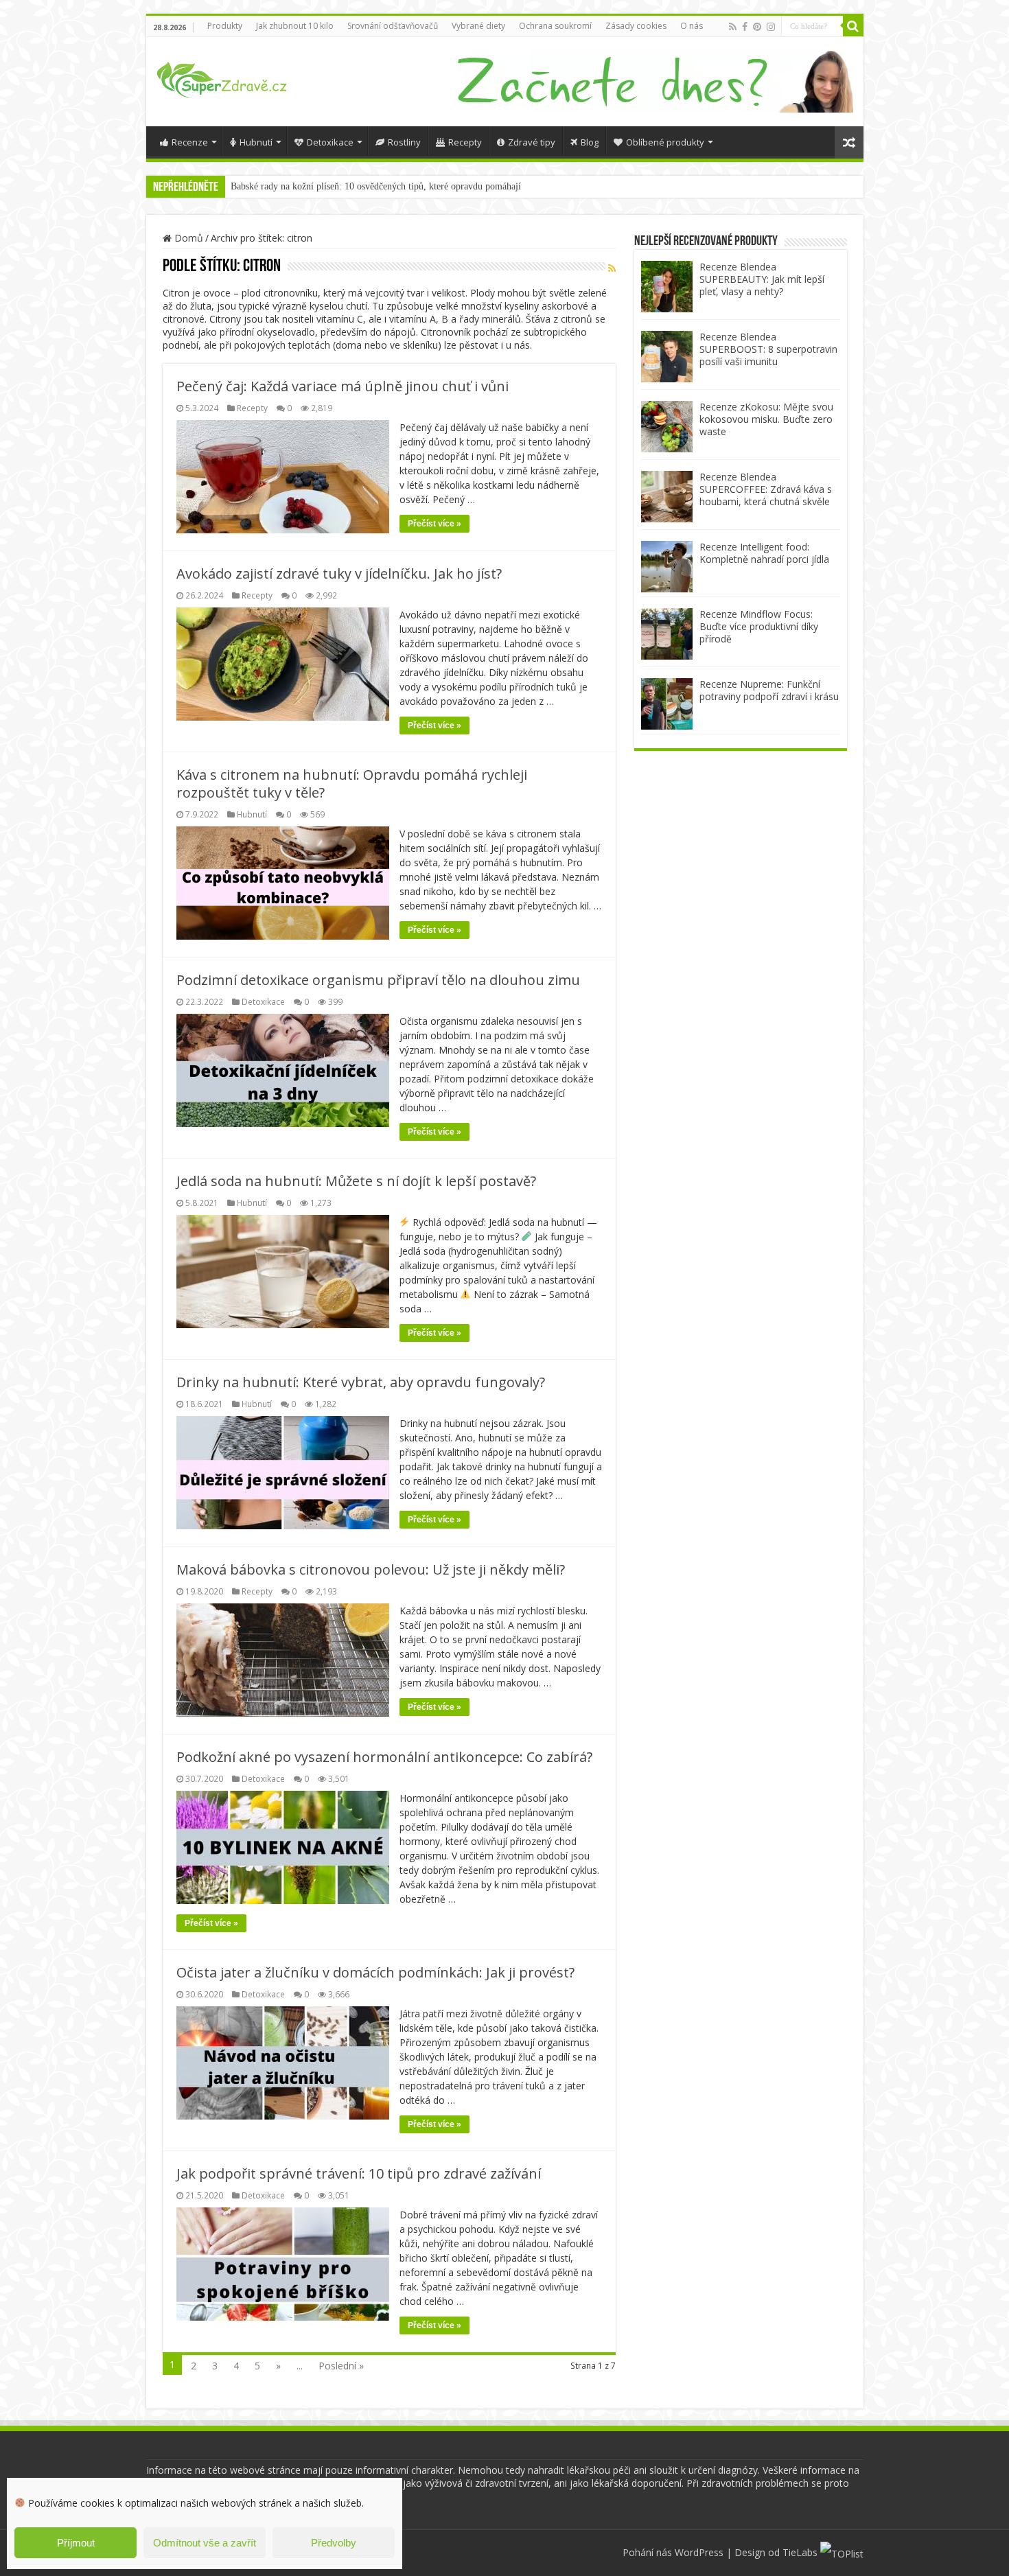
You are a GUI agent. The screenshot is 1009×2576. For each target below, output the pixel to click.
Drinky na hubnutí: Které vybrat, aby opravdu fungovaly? (361, 1382)
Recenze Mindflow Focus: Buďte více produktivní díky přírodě (759, 626)
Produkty (225, 26)
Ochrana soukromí (555, 26)
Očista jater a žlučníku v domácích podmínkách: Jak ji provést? (375, 1972)
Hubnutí (256, 142)
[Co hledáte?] (853, 26)
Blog (590, 142)
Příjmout (76, 2543)
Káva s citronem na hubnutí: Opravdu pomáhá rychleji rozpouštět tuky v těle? (352, 784)
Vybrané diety (478, 26)
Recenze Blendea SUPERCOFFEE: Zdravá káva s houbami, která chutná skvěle (766, 489)
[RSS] (612, 268)
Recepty (465, 142)
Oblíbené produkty (665, 142)
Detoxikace (330, 142)
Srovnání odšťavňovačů (393, 26)
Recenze (190, 142)
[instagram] (771, 27)
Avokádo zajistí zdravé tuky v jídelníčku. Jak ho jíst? (339, 573)
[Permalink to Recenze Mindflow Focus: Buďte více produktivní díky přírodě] (667, 633)
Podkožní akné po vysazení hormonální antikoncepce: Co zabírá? (384, 1757)
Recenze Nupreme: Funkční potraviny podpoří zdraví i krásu (769, 690)
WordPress (699, 2552)
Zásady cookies (636, 26)
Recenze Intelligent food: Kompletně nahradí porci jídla (764, 553)
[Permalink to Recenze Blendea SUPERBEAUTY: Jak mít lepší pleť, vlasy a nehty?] (667, 285)
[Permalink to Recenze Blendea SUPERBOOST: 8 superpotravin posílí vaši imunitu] (667, 355)
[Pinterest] (757, 27)
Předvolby (334, 2543)
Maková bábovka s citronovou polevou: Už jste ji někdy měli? (371, 1569)
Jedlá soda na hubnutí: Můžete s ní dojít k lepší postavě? (356, 1181)
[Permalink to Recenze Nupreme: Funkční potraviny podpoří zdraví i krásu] (667, 703)
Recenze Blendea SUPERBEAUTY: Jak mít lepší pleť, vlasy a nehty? (762, 279)
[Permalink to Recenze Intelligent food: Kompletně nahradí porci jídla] (667, 565)
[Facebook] (745, 27)
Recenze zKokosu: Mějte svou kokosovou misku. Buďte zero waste (766, 419)
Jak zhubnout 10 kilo (295, 26)
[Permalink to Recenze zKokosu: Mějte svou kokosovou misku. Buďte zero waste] (667, 425)
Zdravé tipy (532, 142)
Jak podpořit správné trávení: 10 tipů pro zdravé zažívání (359, 2173)
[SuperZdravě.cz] (222, 78)
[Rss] (733, 27)
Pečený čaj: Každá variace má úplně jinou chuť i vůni (343, 386)
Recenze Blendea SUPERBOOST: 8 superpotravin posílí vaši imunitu (768, 349)
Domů (187, 238)
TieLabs (800, 2552)
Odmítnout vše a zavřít (205, 2543)
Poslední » (341, 2366)
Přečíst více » (434, 524)
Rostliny (404, 142)
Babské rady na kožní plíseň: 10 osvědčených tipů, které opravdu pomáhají (376, 186)
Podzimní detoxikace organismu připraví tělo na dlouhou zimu (378, 980)
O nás (692, 26)
